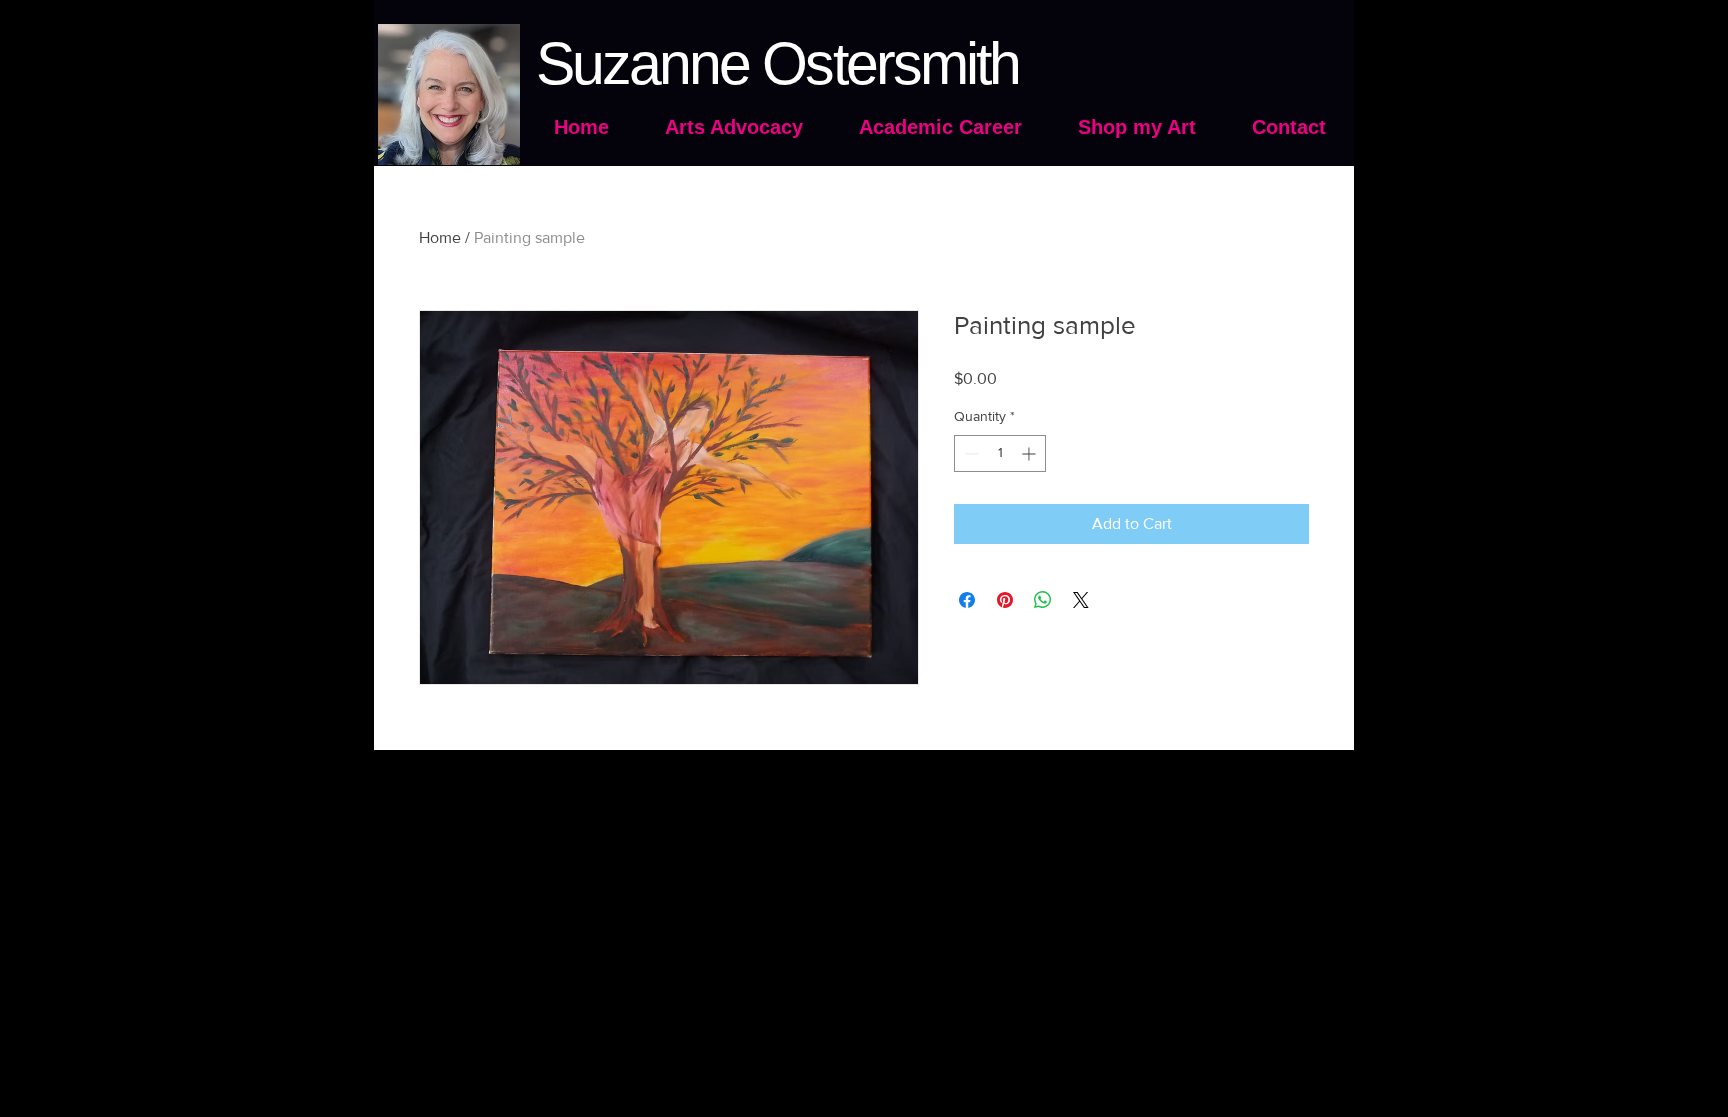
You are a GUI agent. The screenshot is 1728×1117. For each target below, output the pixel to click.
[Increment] (1030, 453)
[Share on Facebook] (967, 600)
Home (440, 237)
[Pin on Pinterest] (1005, 600)
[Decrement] (969, 453)
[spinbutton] (1000, 453)
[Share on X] (1081, 600)
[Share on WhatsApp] (1043, 600)
